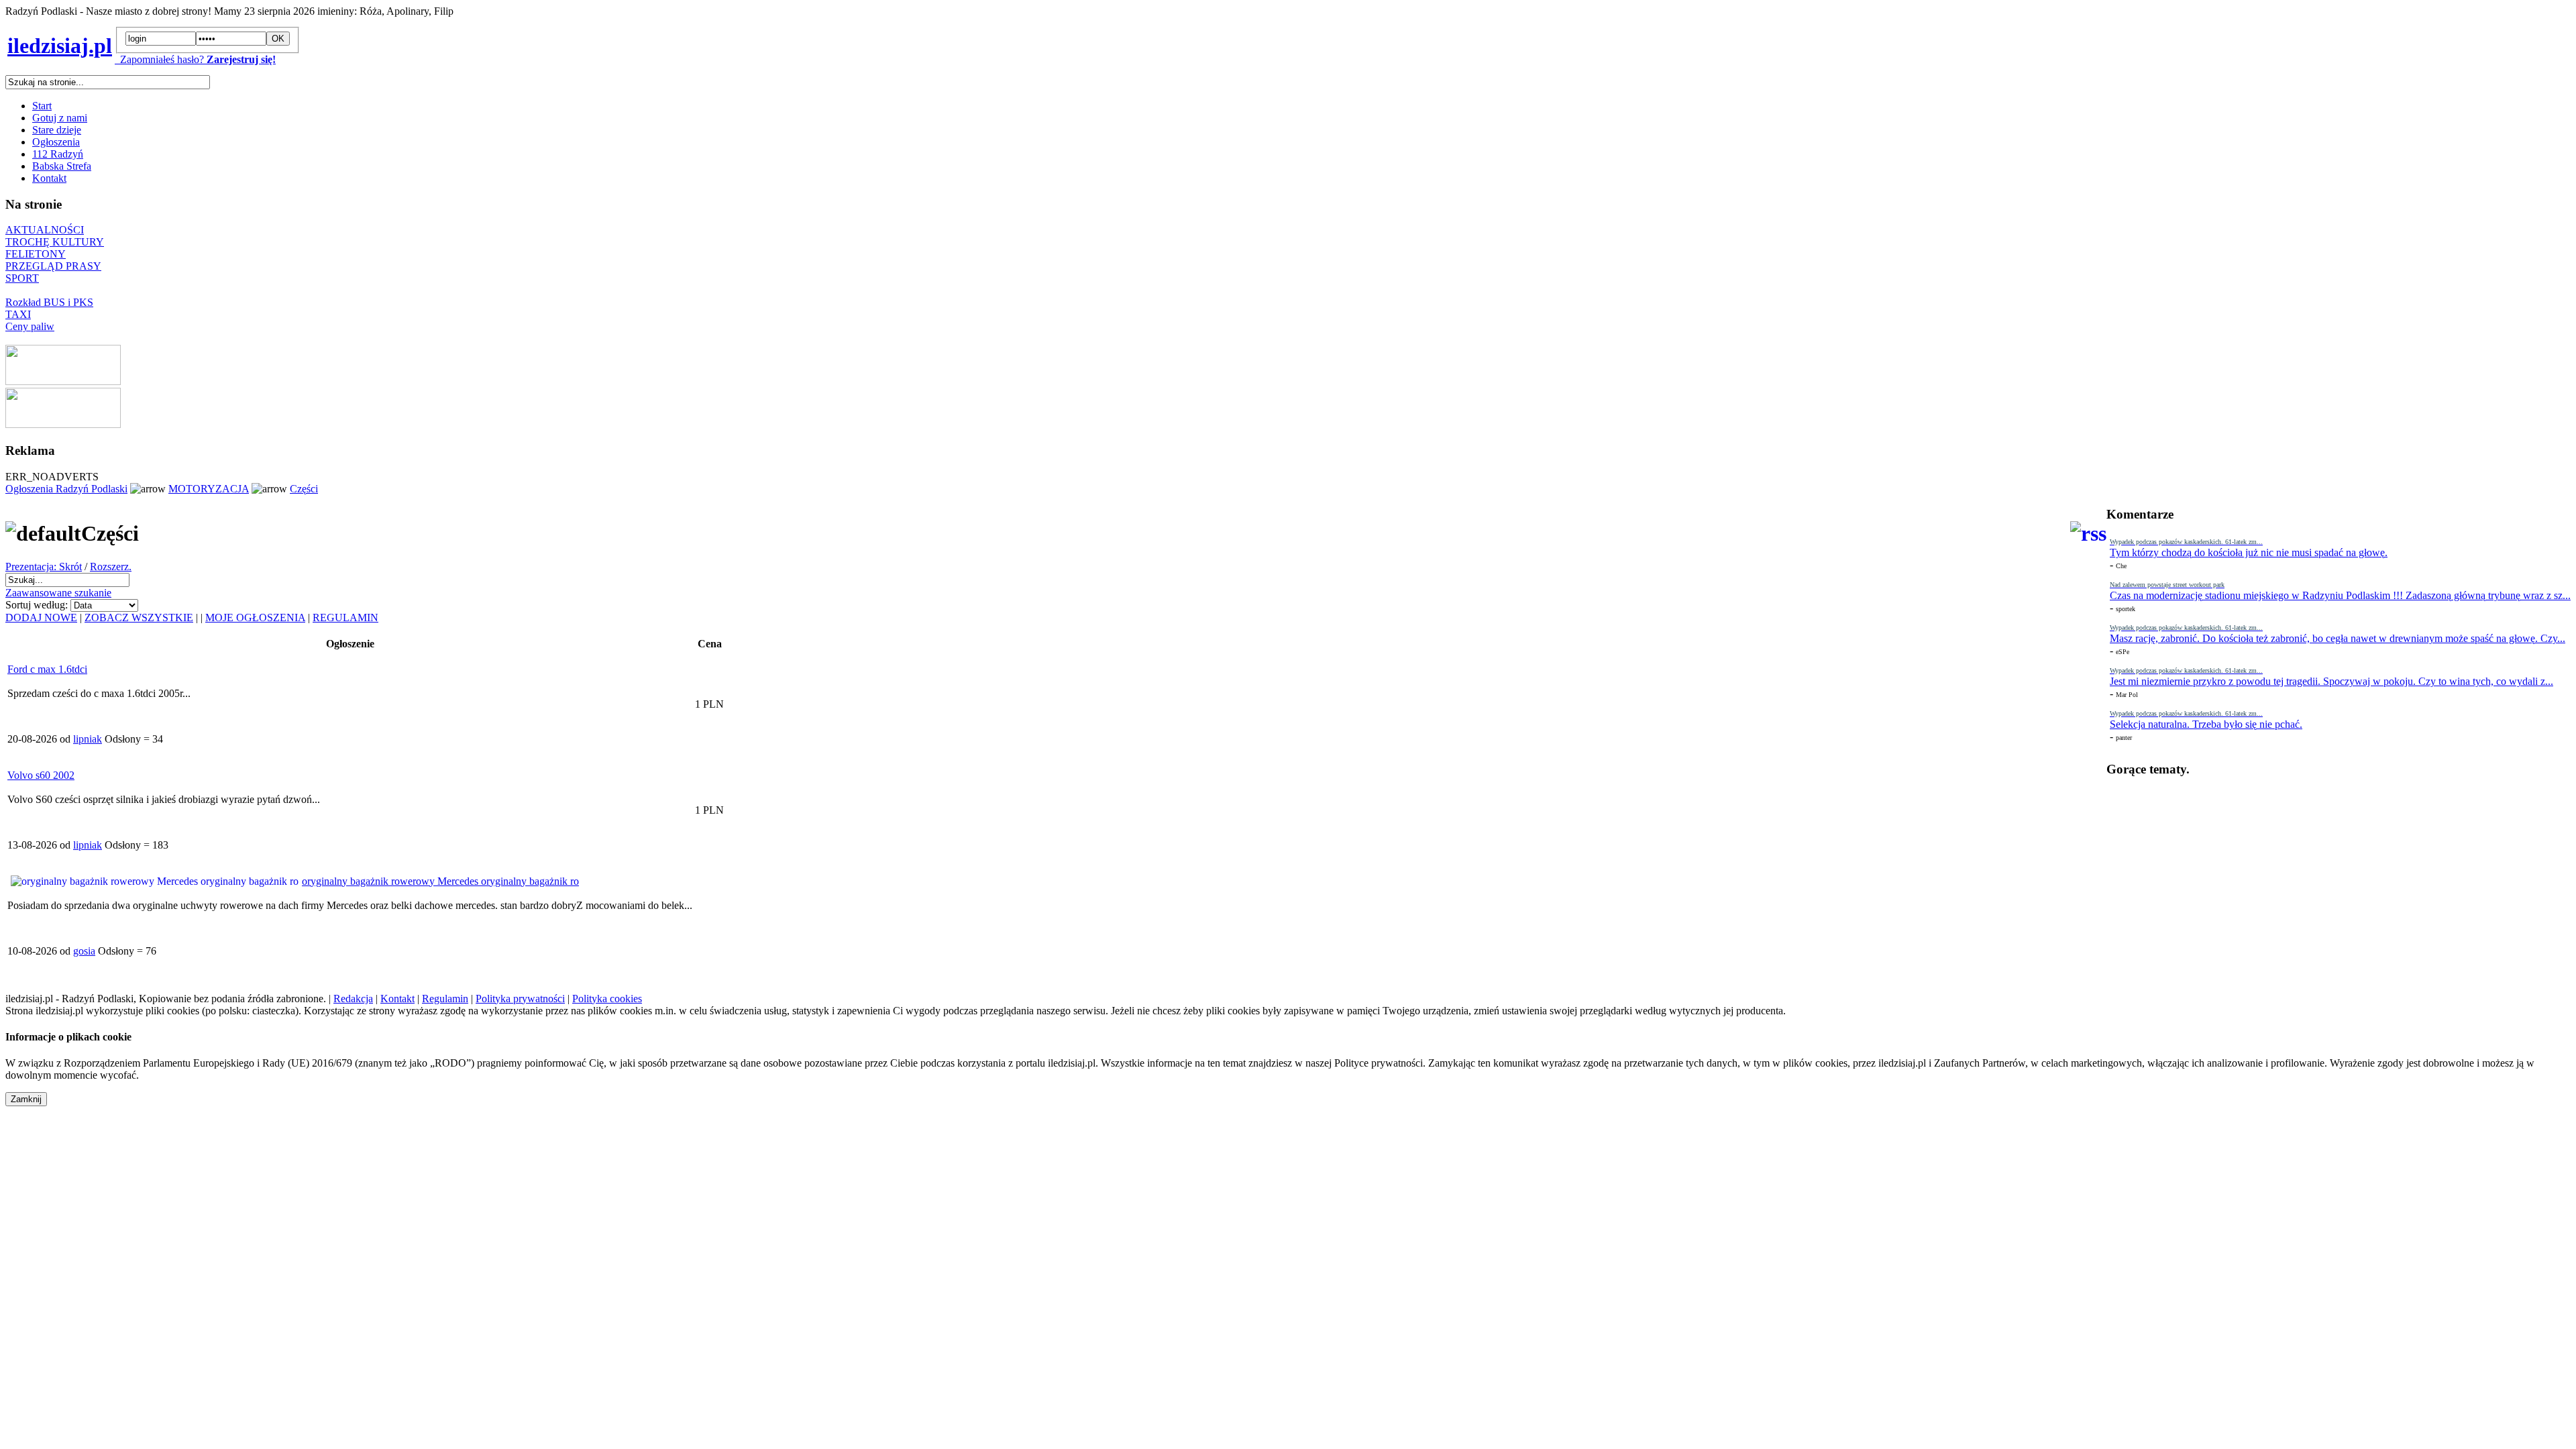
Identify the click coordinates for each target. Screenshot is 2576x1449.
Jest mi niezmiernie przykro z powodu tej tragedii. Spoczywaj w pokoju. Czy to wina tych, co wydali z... (2331, 681)
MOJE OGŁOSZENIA (255, 618)
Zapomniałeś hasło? (159, 59)
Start (42, 106)
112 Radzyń (58, 154)
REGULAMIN (345, 618)
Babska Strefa (62, 166)
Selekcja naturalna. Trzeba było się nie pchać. (2206, 724)
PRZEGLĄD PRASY (53, 266)
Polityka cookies (607, 999)
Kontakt (49, 178)
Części (304, 489)
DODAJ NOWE (41, 618)
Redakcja (353, 999)
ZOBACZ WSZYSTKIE (139, 618)
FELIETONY (36, 254)
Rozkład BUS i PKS (49, 302)
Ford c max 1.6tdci (47, 669)
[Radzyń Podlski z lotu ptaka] (63, 381)
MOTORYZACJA (209, 489)
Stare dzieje (57, 130)
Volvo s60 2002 (41, 775)
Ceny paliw (30, 326)
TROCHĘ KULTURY (55, 242)
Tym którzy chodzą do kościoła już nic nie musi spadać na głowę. (2249, 552)
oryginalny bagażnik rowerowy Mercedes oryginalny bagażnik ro (440, 881)
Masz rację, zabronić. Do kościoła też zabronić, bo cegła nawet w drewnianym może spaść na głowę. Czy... (2338, 638)
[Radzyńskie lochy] (63, 424)
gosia (84, 951)
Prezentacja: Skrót (44, 567)
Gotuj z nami (60, 118)
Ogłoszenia (56, 142)
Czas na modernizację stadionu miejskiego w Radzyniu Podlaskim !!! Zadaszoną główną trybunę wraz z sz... (2340, 595)
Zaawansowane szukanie (58, 593)
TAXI (18, 314)
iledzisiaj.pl (60, 46)
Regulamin (445, 999)
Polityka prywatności (520, 999)
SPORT (22, 278)
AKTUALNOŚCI (45, 230)
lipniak (88, 739)
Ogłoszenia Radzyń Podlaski (66, 489)
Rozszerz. (111, 567)
